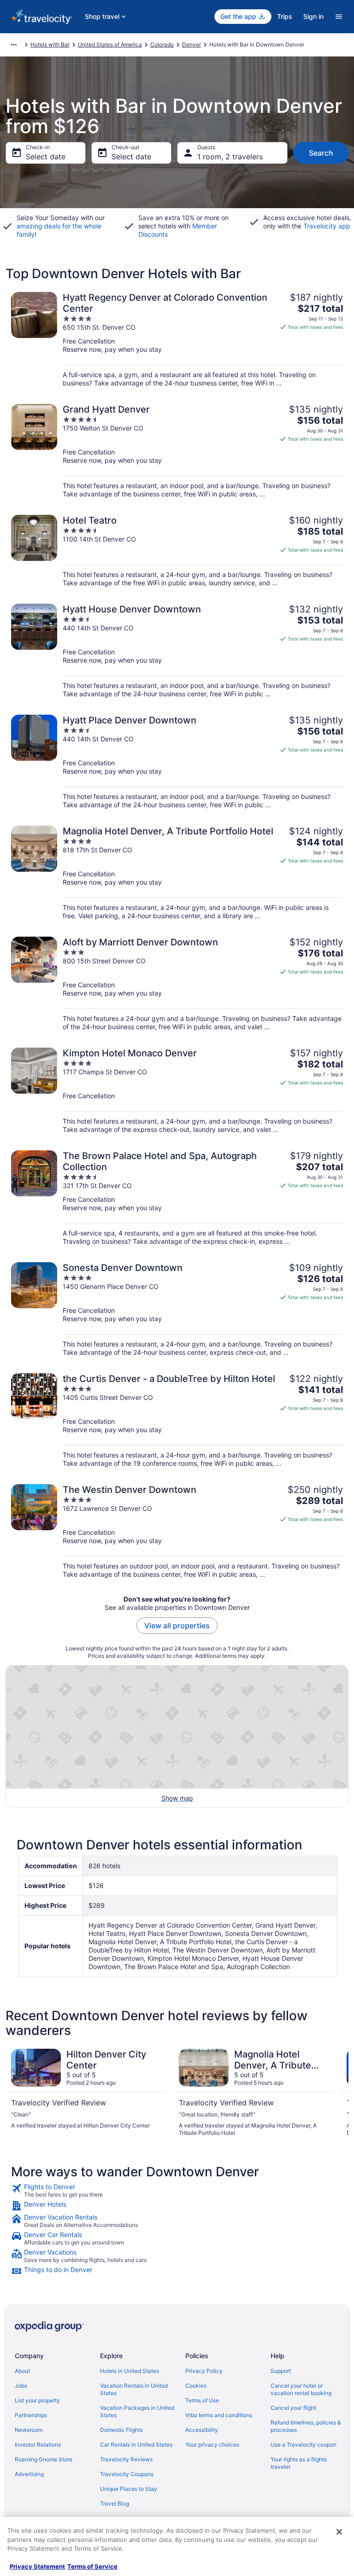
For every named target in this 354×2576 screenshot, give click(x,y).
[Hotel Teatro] (177, 551)
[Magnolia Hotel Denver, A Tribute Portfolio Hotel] (177, 873)
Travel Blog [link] (115, 2503)
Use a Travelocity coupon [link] (304, 2445)
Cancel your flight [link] (293, 2408)
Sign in (313, 16)
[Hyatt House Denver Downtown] (177, 651)
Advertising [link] (29, 2474)
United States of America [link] (110, 44)
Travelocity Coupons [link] (127, 2474)
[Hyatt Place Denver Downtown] (177, 762)
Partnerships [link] (31, 2415)
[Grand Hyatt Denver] (177, 451)
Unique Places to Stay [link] (129, 2489)
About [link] (22, 2371)
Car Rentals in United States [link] (136, 2445)
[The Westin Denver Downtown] (177, 1531)
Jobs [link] (21, 2386)
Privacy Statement (37, 2566)
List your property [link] (37, 2400)
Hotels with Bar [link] (50, 44)
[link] (177, 2191)
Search (321, 153)
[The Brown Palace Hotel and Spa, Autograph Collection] (177, 1198)
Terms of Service (92, 2566)
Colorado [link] (162, 44)
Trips (285, 16)
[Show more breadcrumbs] (14, 45)
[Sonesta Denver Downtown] (177, 1309)
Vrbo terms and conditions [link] (219, 2415)
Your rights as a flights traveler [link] (299, 2463)
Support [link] (281, 2371)
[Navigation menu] (339, 17)
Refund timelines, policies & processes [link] (306, 2426)
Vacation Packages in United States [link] (137, 2411)
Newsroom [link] (29, 2430)
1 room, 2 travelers (230, 157)
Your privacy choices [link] (212, 2445)
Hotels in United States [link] (130, 2371)
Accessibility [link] (202, 2430)
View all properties (177, 1626)
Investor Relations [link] (38, 2445)
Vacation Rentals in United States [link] (134, 2389)
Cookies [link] (196, 2386)
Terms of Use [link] (202, 2400)
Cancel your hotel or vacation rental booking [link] (301, 2389)
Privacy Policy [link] (204, 2371)
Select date (46, 157)
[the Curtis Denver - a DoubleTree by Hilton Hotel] (177, 1420)
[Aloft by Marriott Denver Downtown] (177, 984)
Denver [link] (192, 44)
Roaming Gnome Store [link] (44, 2459)
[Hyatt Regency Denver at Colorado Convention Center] (177, 340)
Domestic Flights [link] (121, 2430)
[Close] (339, 2532)
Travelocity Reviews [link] (126, 2459)
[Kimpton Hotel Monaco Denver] (177, 1091)
